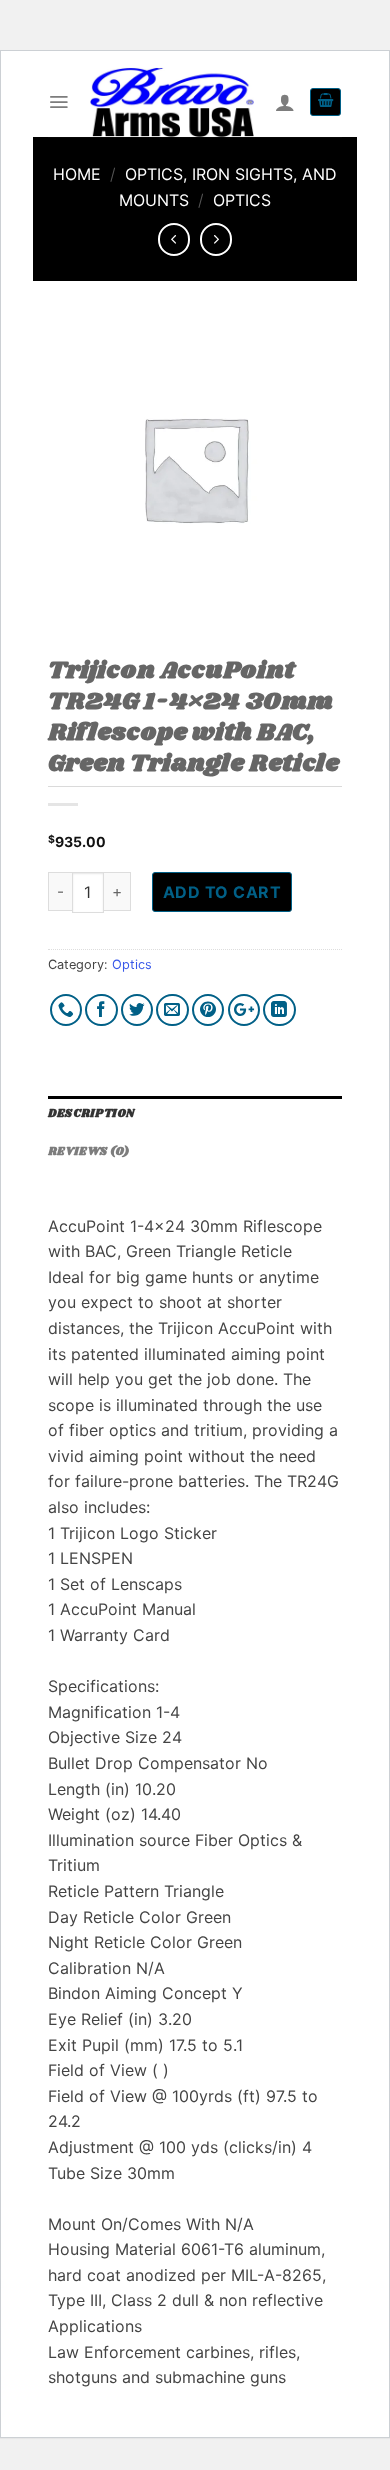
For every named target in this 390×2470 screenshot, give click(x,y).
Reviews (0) (88, 1152)
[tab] (195, 1115)
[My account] (285, 102)
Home (77, 174)
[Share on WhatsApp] (66, 1010)
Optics (242, 200)
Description (91, 1114)
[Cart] (325, 102)
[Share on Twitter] (137, 1010)
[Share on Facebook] (101, 1010)
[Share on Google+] (244, 1010)
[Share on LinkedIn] (279, 1010)
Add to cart (222, 892)
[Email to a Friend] (172, 1010)
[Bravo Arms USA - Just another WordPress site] (171, 102)
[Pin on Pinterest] (208, 1010)
